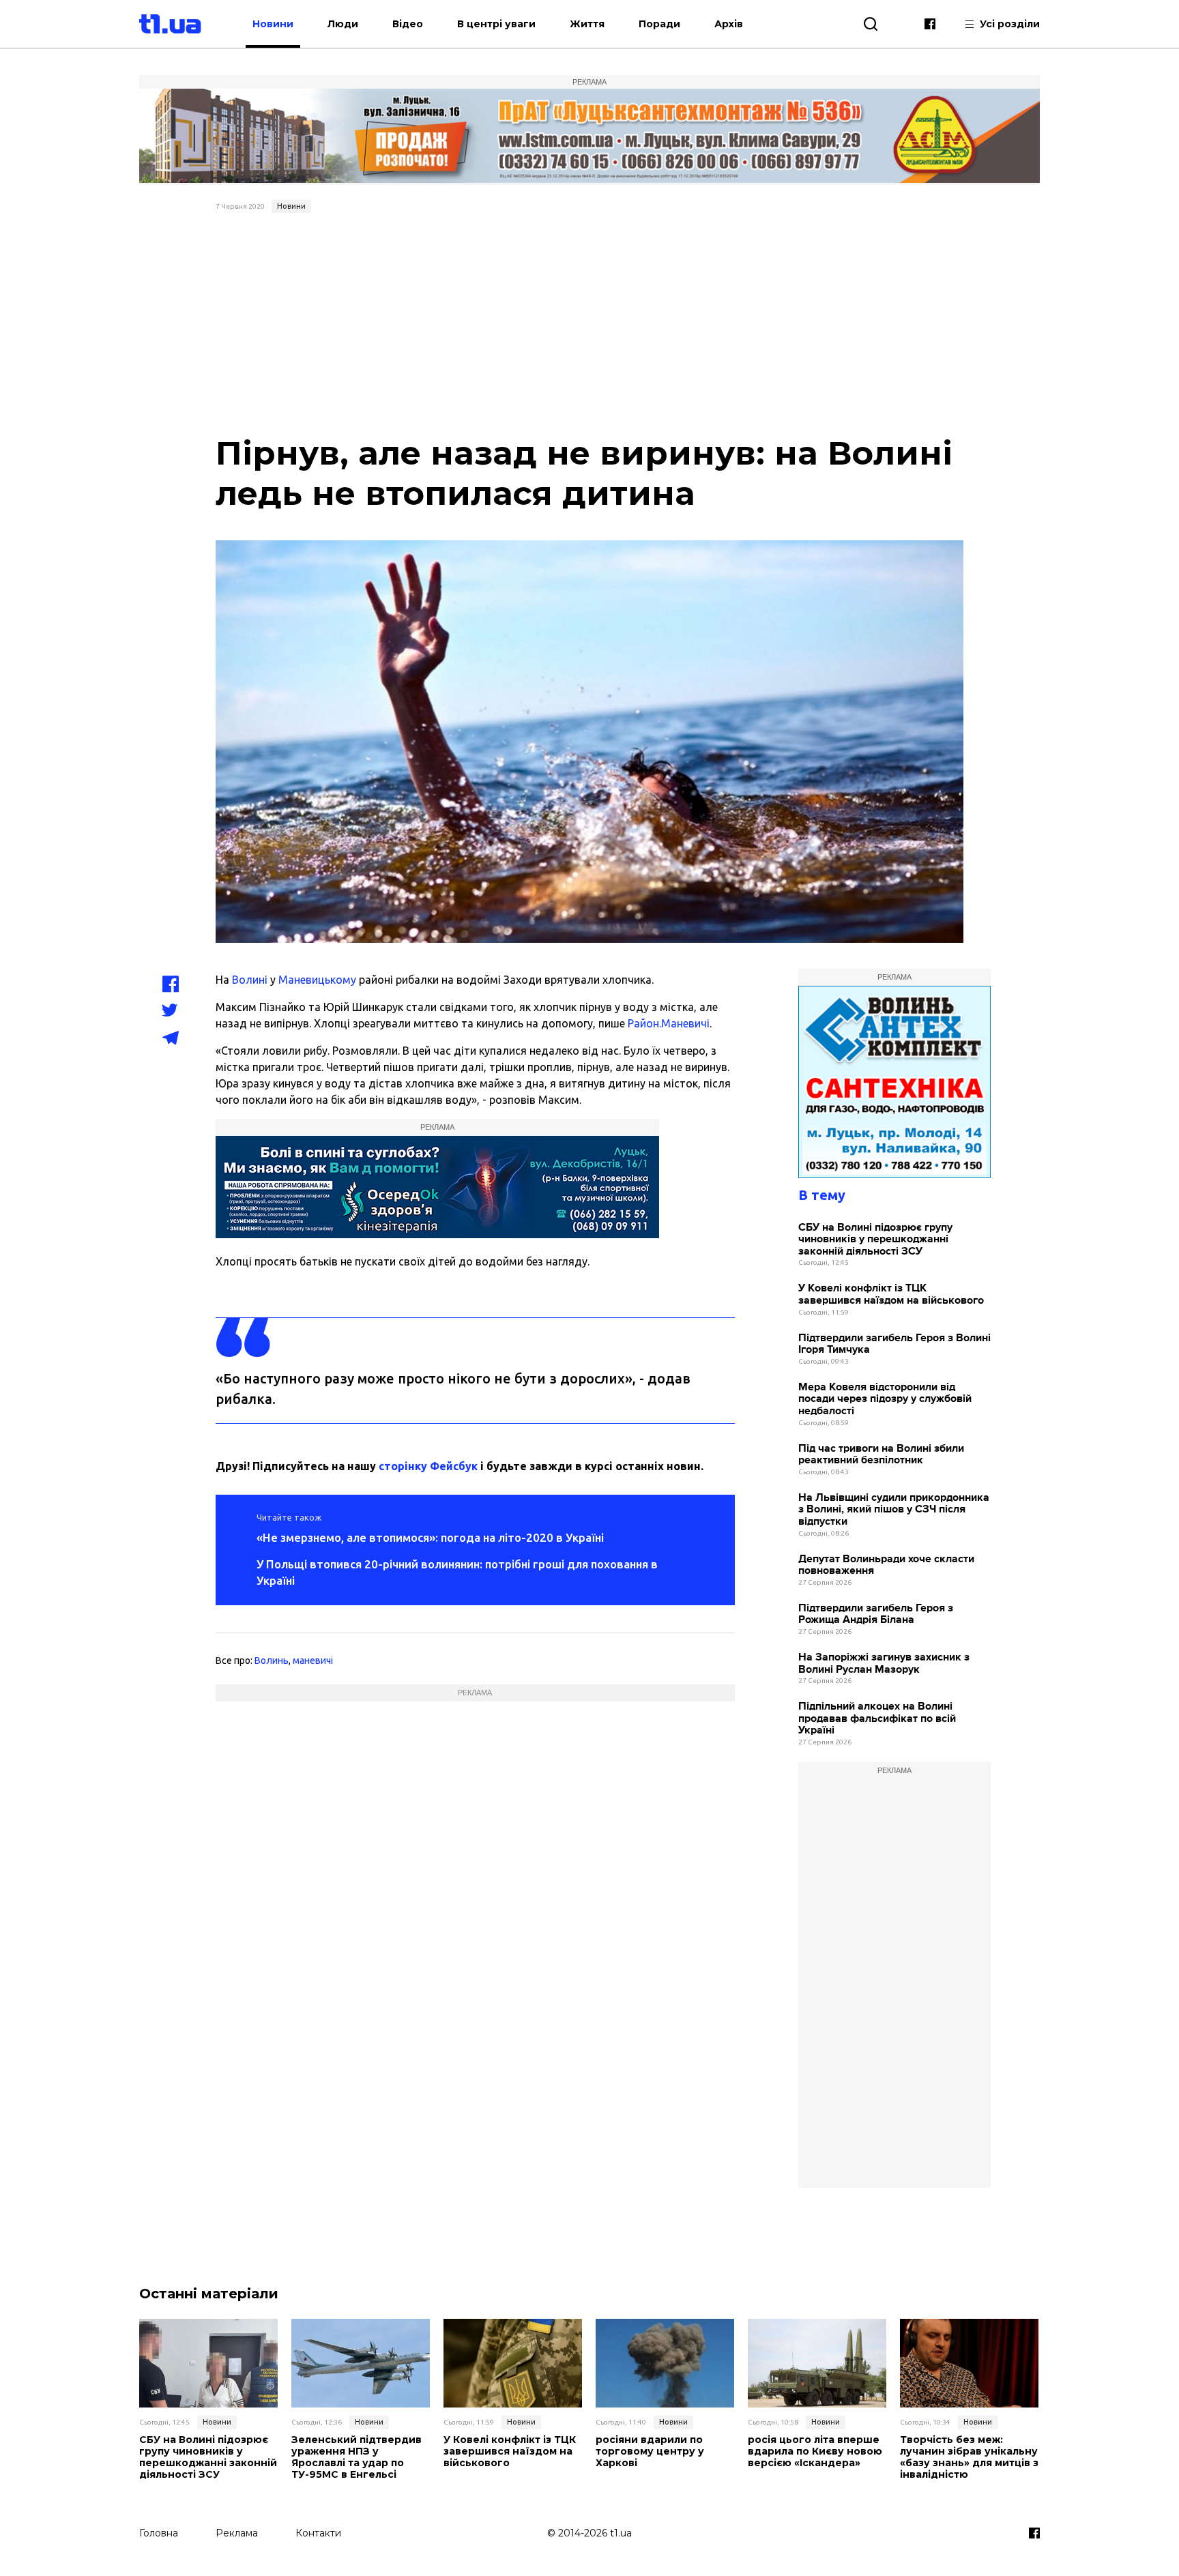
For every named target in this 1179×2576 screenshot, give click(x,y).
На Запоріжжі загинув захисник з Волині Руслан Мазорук (884, 1664)
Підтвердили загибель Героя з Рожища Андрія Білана (876, 1614)
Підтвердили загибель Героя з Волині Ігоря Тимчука (894, 1344)
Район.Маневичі (669, 1023)
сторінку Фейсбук (428, 1466)
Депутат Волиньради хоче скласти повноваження (886, 1565)
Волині (250, 980)
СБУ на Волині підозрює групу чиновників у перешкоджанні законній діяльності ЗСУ (875, 1240)
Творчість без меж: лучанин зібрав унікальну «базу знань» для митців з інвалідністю (969, 2457)
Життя (587, 24)
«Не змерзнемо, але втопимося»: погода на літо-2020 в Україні (430, 1537)
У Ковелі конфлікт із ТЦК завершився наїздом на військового (891, 1294)
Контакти (318, 2533)
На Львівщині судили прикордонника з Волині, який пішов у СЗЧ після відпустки (894, 1510)
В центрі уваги (496, 24)
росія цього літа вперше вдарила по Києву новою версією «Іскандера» (815, 2451)
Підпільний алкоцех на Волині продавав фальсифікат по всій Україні (877, 1718)
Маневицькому (317, 980)
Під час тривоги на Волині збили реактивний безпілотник (881, 1455)
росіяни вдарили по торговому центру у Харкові (650, 2451)
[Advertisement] (590, 321)
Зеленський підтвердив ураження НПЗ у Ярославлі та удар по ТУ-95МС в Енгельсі (356, 2457)
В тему (822, 1195)
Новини (273, 24)
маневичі (313, 1660)
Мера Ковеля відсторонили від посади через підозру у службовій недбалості (885, 1399)
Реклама (237, 2533)
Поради (659, 24)
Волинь (272, 1660)
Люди (343, 24)
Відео (408, 24)
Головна (159, 2533)
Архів (729, 24)
